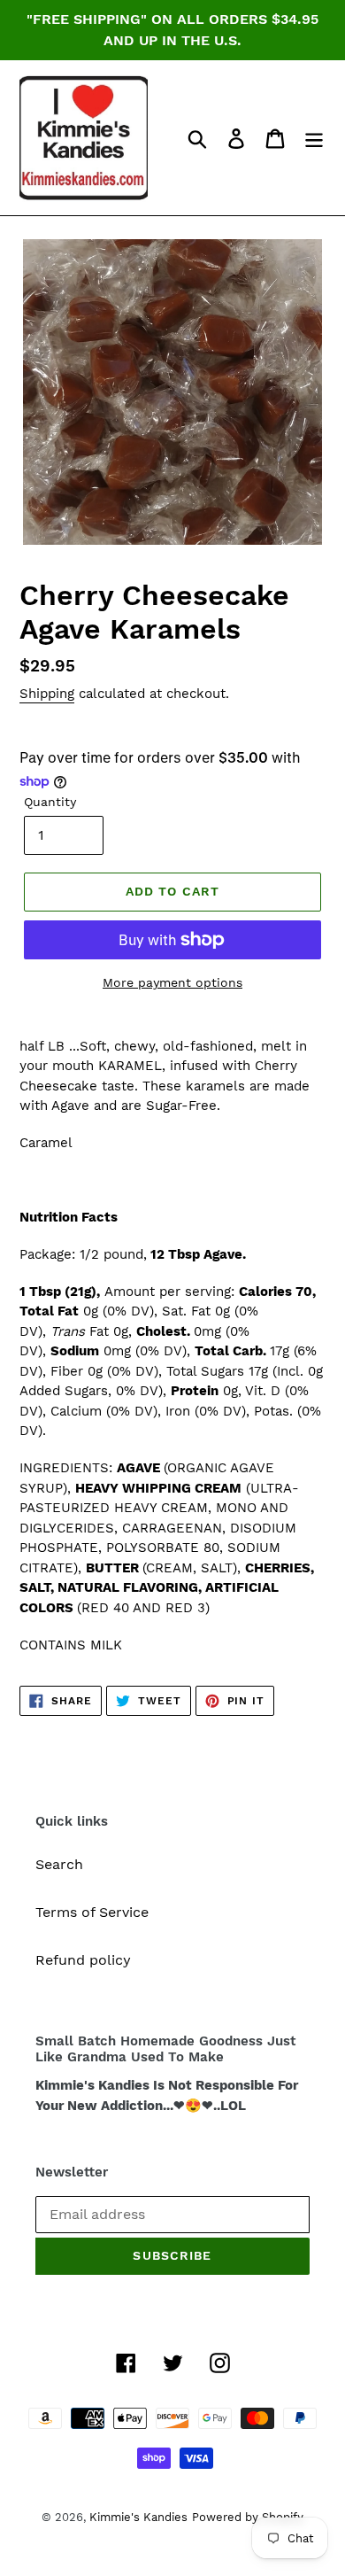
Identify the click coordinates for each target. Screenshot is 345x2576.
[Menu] (314, 138)
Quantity (50, 802)
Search (59, 1864)
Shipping (47, 694)
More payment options (172, 982)
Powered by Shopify (248, 2517)
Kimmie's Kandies (138, 2517)
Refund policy (83, 1960)
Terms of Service (92, 1912)
